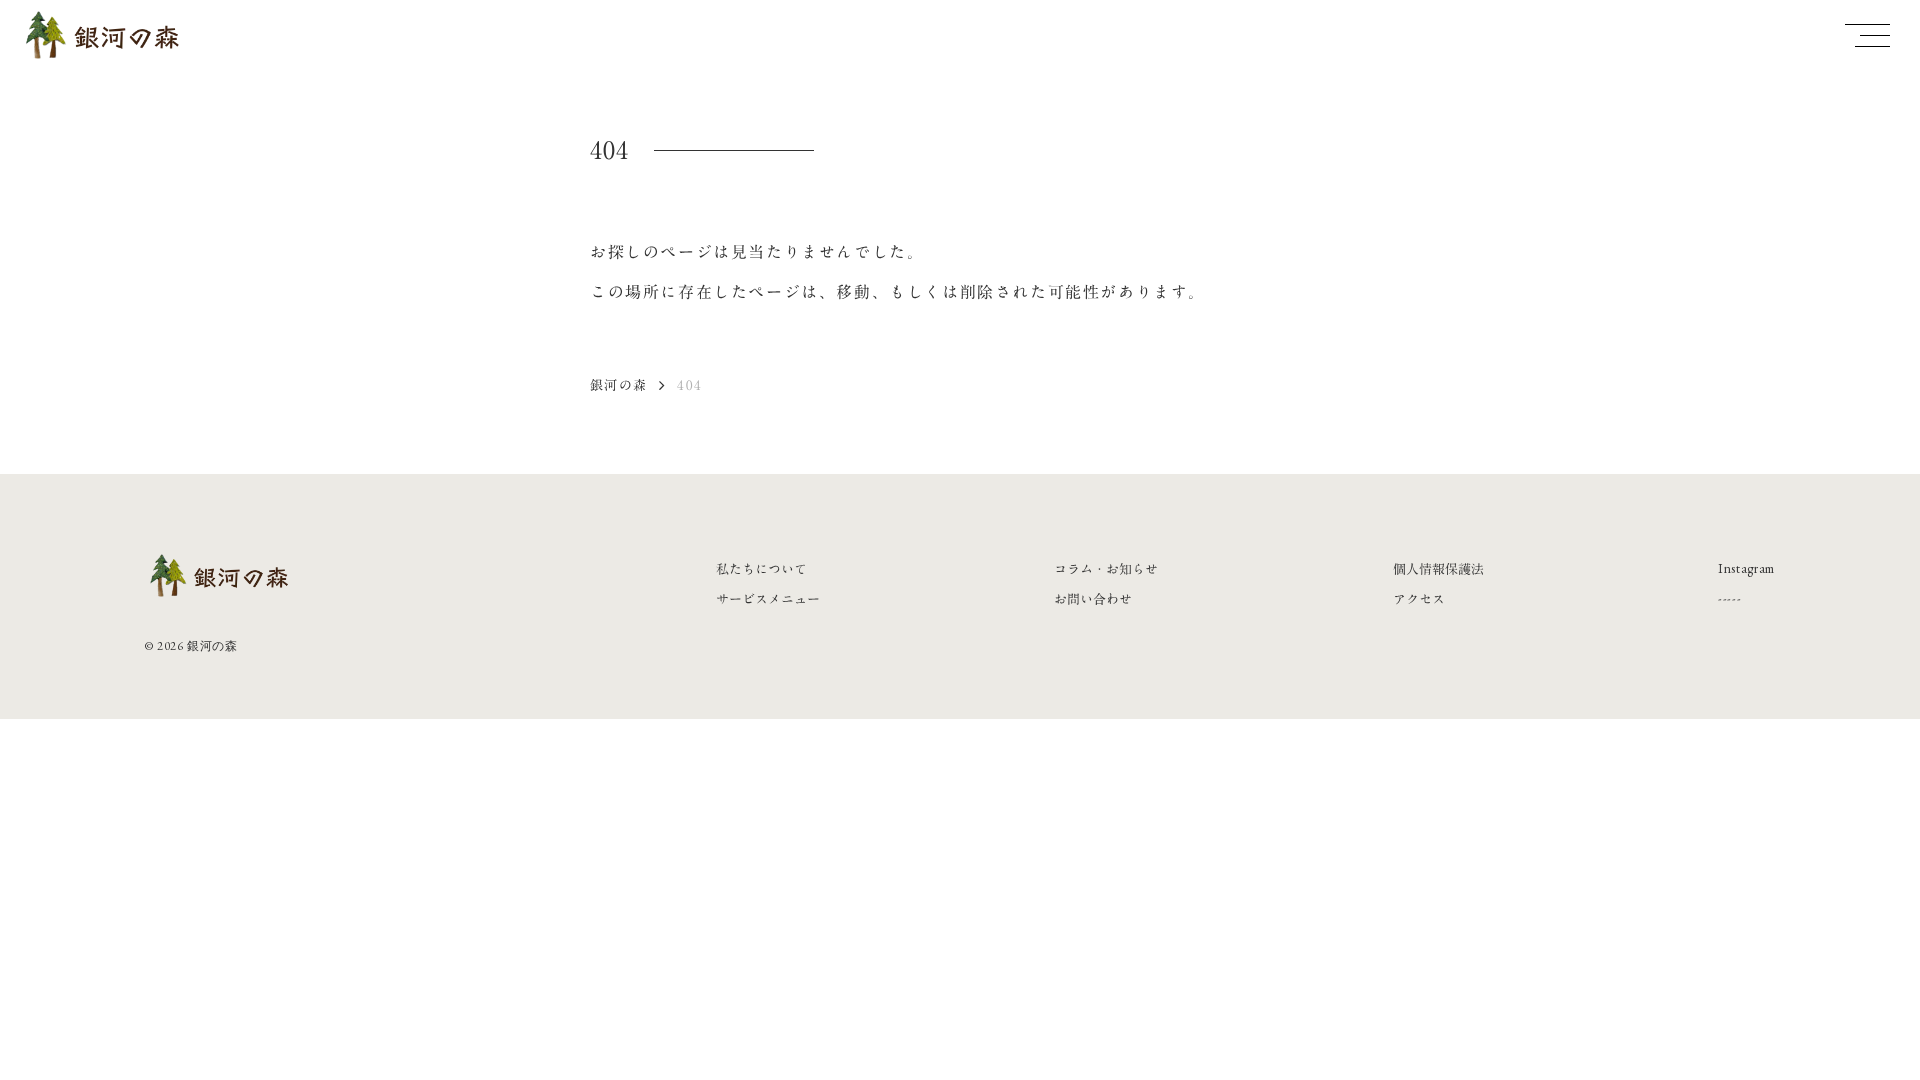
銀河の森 (618, 385)
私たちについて (761, 569)
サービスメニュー (768, 599)
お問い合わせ (1093, 599)
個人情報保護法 (1438, 569)
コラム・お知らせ (1106, 569)
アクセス (1419, 599)
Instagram (1746, 568)
